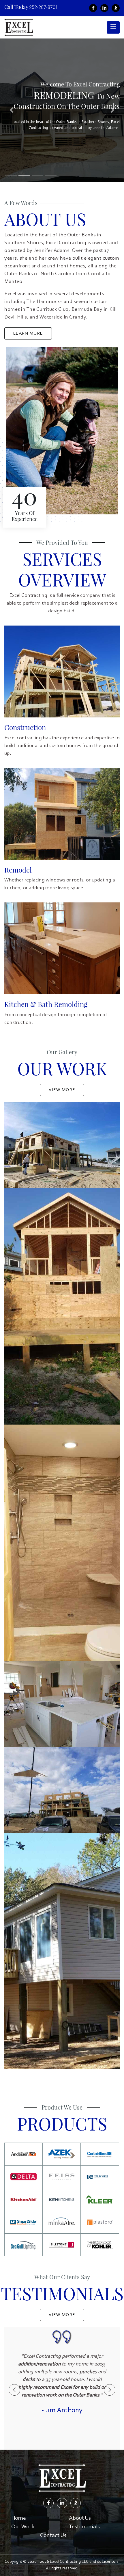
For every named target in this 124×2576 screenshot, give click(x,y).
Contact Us (53, 2536)
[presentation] (14, 2390)
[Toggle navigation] (113, 27)
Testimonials (84, 2527)
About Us (80, 2518)
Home (19, 2518)
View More (62, 1090)
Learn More (28, 333)
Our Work (23, 2527)
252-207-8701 (44, 7)
